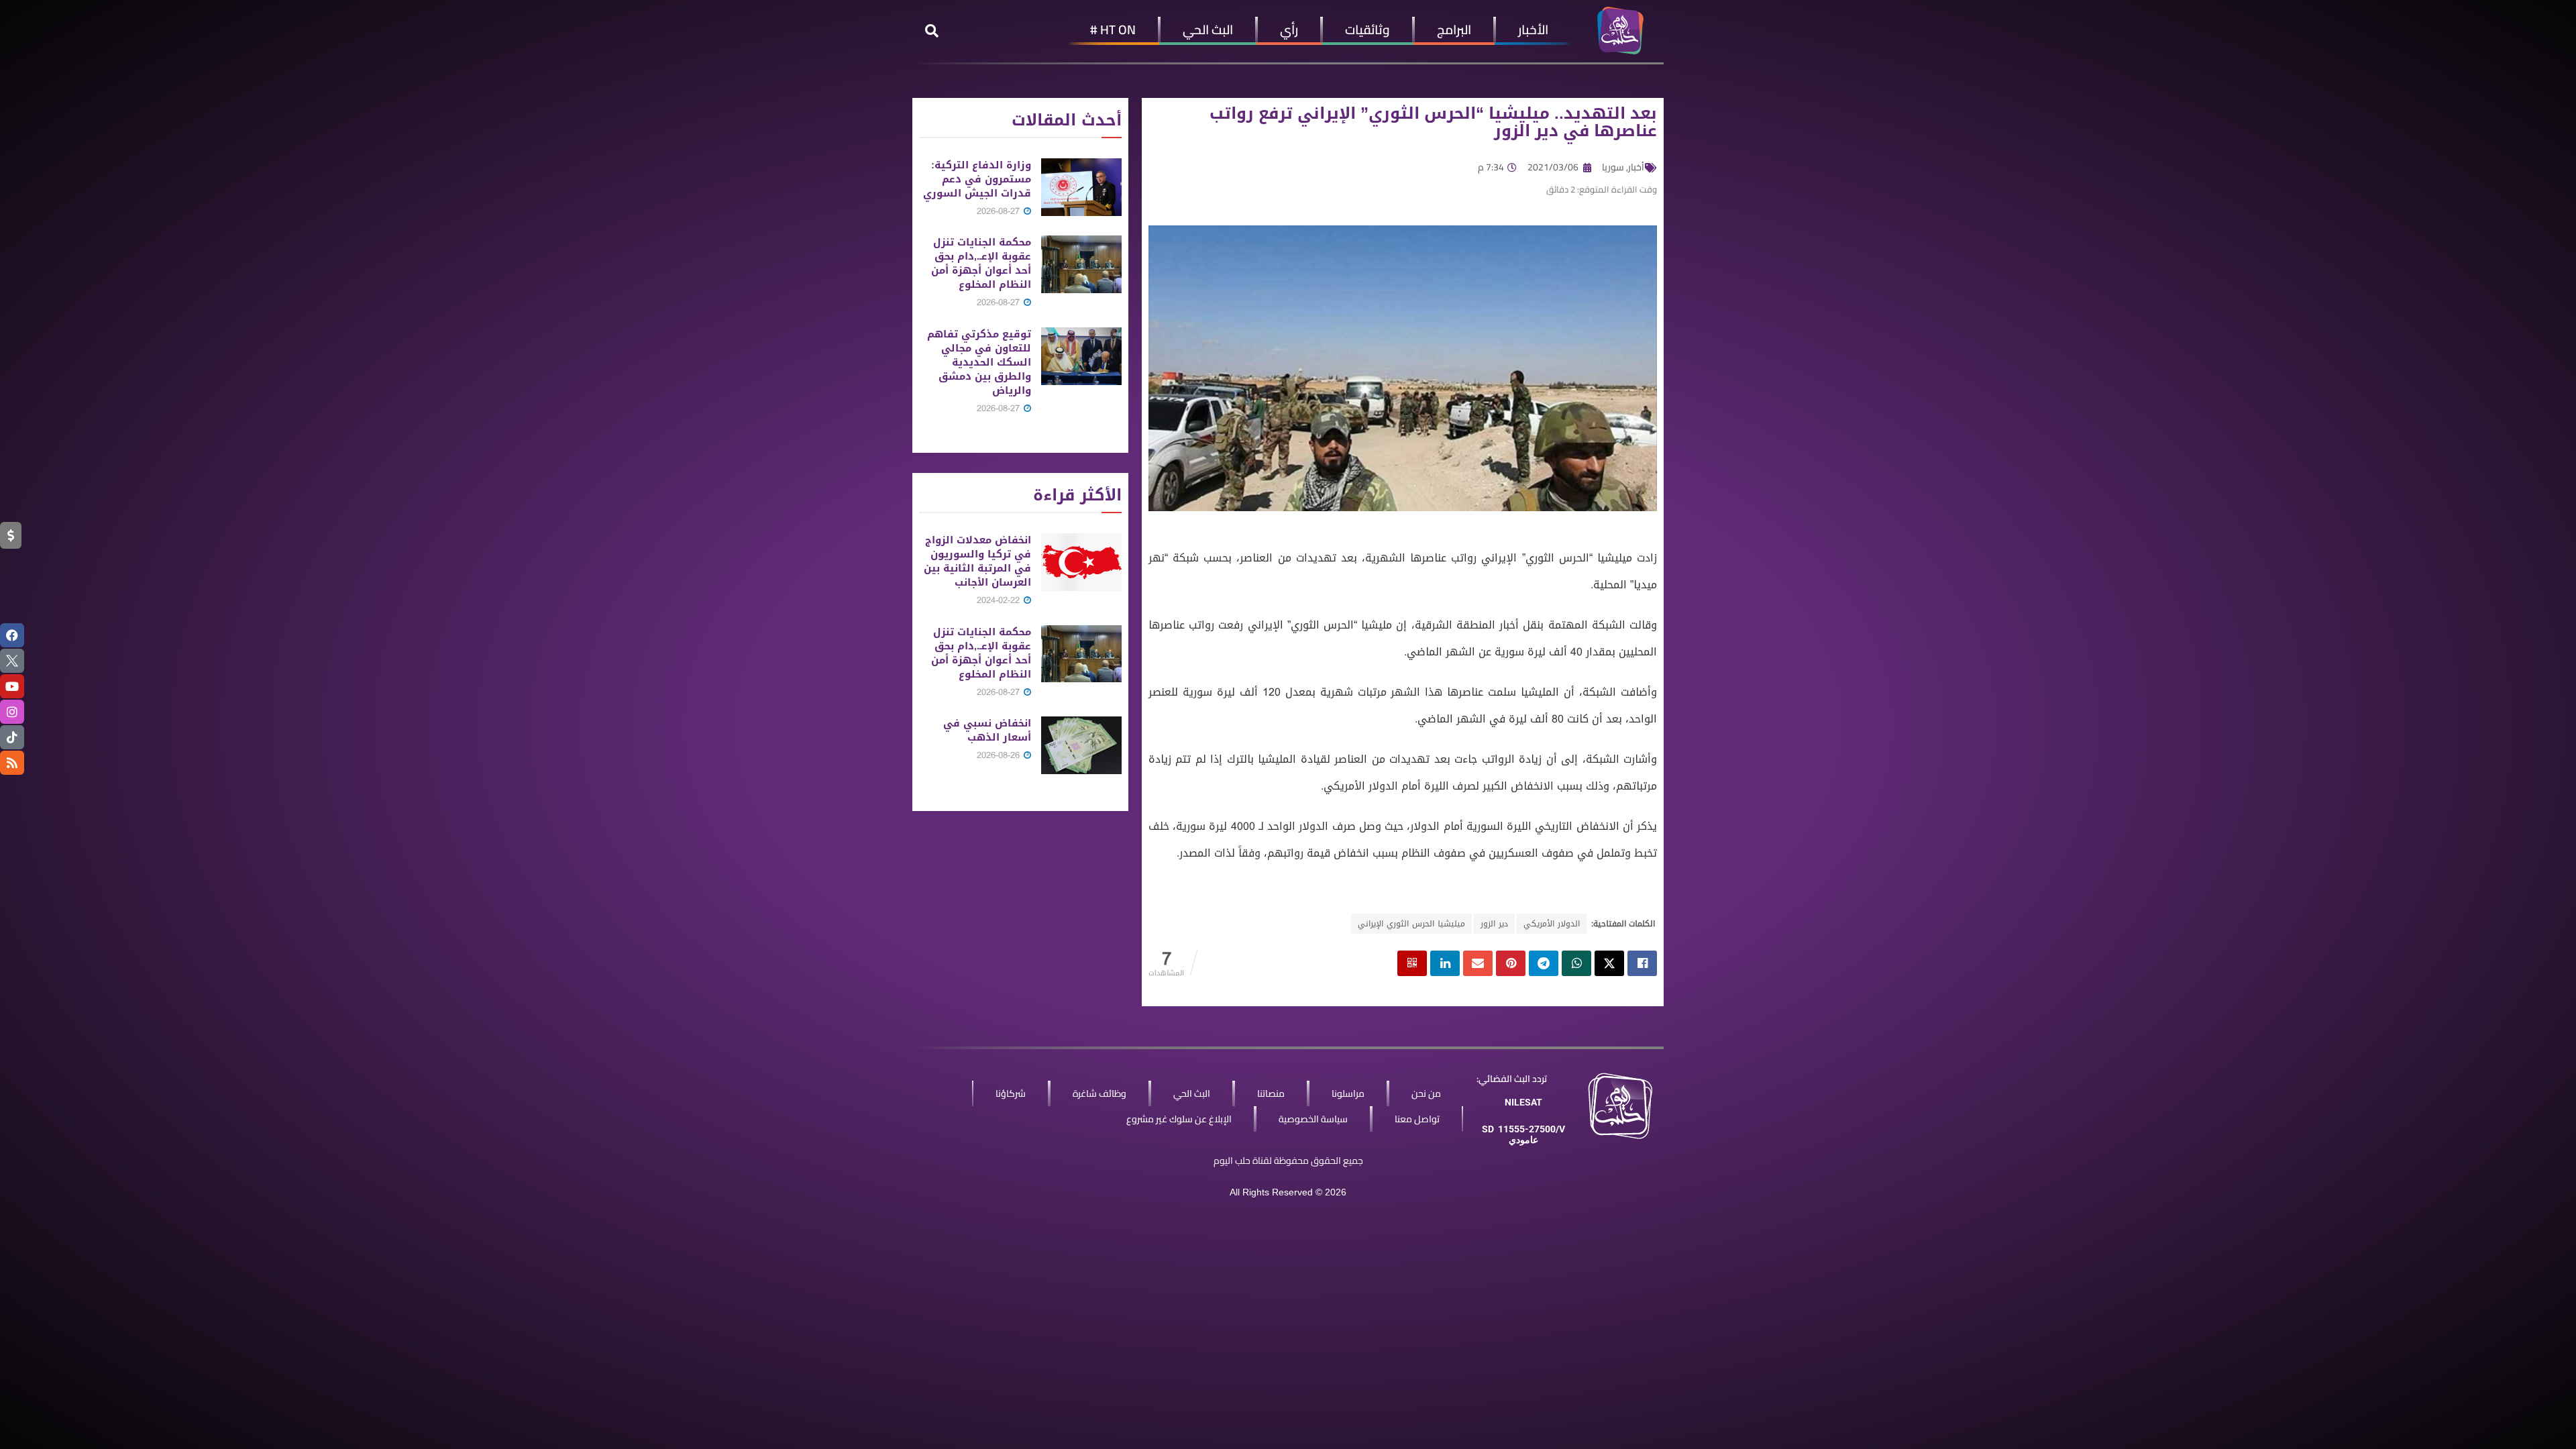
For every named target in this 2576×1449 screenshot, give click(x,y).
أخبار (1636, 167)
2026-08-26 (1000, 755)
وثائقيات (1367, 30)
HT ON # (1113, 30)
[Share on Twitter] (1609, 963)
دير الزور (1494, 924)
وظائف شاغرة (1099, 1093)
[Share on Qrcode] (1412, 963)
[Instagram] (12, 712)
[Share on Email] (1478, 963)
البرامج (1454, 30)
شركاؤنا (1011, 1093)
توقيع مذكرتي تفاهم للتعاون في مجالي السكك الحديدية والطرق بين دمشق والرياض (979, 362)
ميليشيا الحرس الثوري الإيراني (1411, 924)
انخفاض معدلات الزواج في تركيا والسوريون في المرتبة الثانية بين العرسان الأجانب (977, 561)
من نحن (1426, 1093)
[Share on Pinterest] (1511, 963)
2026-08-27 (1000, 211)
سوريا (1613, 167)
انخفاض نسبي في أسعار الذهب (987, 730)
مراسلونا (1348, 1093)
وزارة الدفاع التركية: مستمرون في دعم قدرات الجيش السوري (977, 179)
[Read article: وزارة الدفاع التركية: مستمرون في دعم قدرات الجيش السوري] (1081, 187)
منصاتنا (1271, 1093)
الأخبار (1533, 30)
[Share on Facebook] (1642, 963)
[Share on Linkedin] (1445, 963)
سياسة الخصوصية (1313, 1119)
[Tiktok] (12, 737)
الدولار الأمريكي (1552, 924)
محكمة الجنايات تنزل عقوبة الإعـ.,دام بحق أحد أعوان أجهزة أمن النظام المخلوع (981, 263)
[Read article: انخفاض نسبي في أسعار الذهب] (1081, 745)
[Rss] (12, 763)
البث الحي (1208, 30)
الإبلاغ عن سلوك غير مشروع (1179, 1119)
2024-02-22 (1000, 600)
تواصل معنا (1417, 1119)
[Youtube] (12, 686)
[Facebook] (12, 635)
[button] (932, 31)
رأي (1289, 30)
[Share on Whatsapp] (1576, 963)
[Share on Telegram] (1544, 963)
